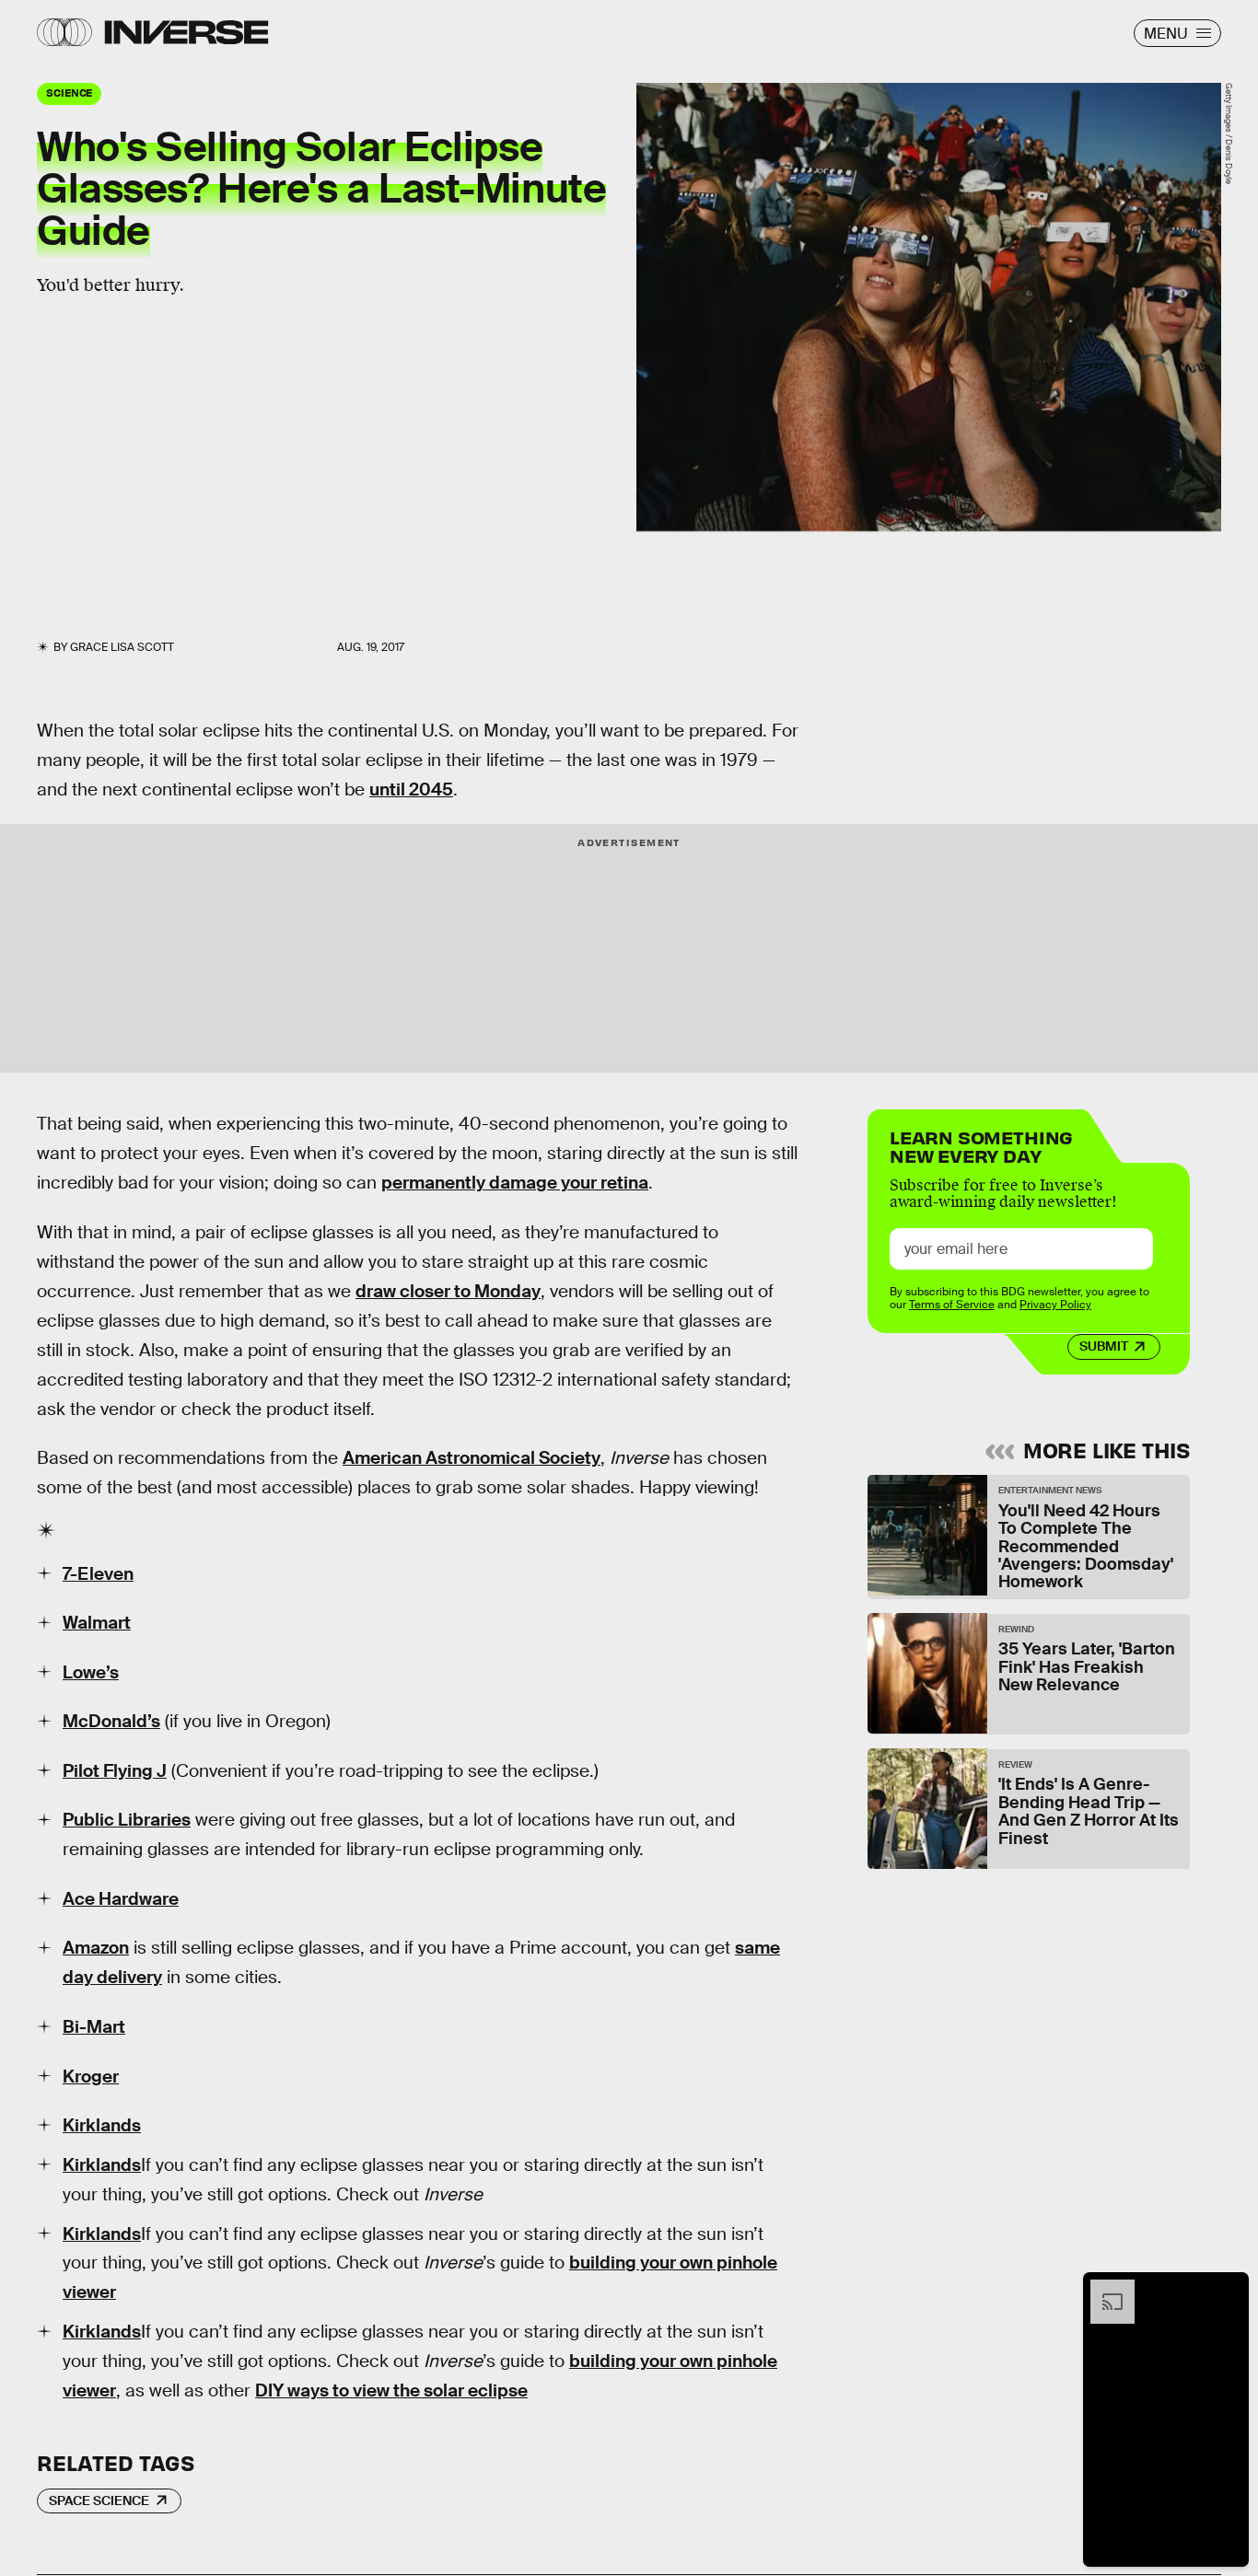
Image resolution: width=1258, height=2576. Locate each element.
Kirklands (102, 2125)
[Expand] (1103, 2289)
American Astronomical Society (472, 1458)
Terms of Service (952, 1305)
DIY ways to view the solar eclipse (391, 2390)
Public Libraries (127, 1820)
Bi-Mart (94, 2027)
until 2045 (411, 789)
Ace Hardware (121, 1899)
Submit (1104, 1347)
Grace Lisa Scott (122, 647)
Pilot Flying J (115, 1771)
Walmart (97, 1623)
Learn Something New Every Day (981, 1145)
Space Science (99, 2501)
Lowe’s (91, 1672)
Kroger (91, 2077)
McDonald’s (111, 1721)
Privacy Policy (1055, 1305)
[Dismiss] (1229, 2289)
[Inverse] (186, 32)
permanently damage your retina (515, 1183)
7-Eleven (98, 1574)
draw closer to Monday (448, 1291)
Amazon (96, 1948)
